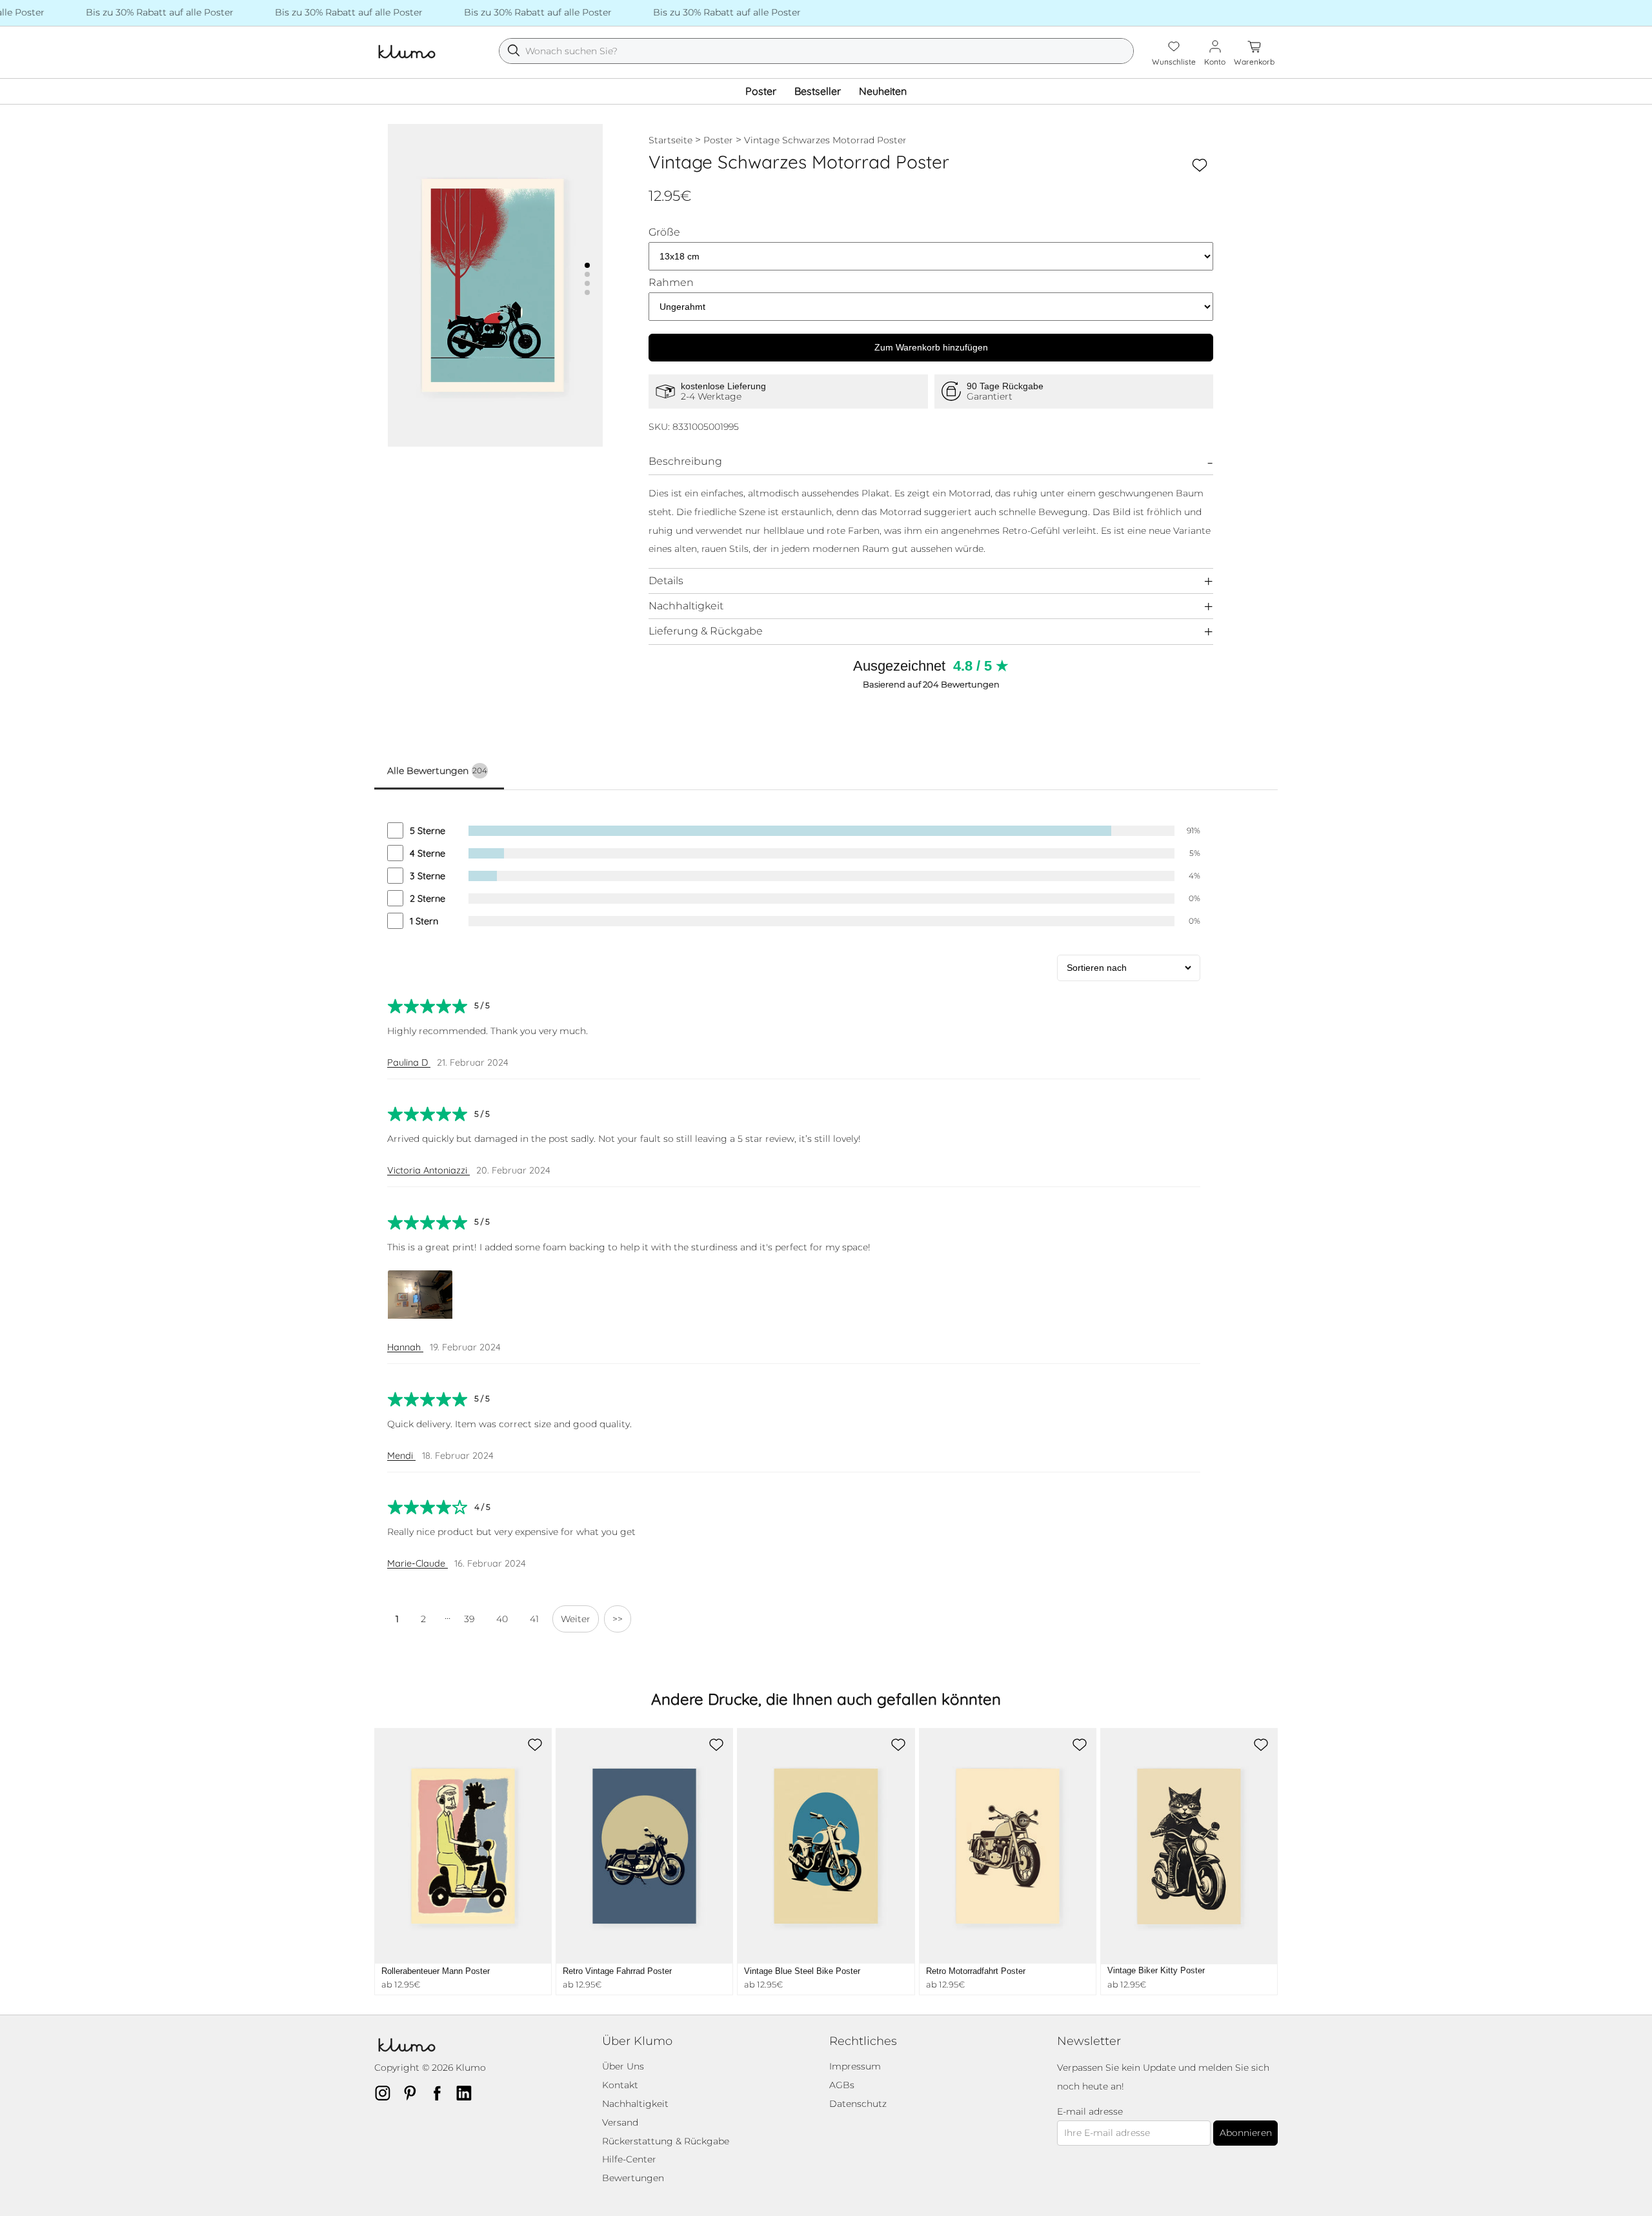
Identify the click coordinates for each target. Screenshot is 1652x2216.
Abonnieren (1246, 2133)
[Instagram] (387, 2093)
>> (618, 1619)
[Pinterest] (414, 2093)
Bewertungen (633, 2178)
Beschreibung (685, 461)
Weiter (576, 1619)
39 (469, 1619)
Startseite (670, 140)
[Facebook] (441, 2093)
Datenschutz (858, 2104)
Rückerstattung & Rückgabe (666, 2141)
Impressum (855, 2066)
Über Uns (623, 2066)
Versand (620, 2122)
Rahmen (671, 283)
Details (666, 581)
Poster (761, 91)
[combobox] (816, 51)
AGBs (842, 2085)
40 (502, 1619)
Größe (664, 232)
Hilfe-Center (629, 2159)
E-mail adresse (1090, 2112)
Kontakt (620, 2085)
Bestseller (818, 91)
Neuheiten (883, 91)
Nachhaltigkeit (686, 606)
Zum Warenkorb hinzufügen (931, 347)
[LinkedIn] (468, 2093)
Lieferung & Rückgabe (706, 631)
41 (534, 1619)
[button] (587, 265)
